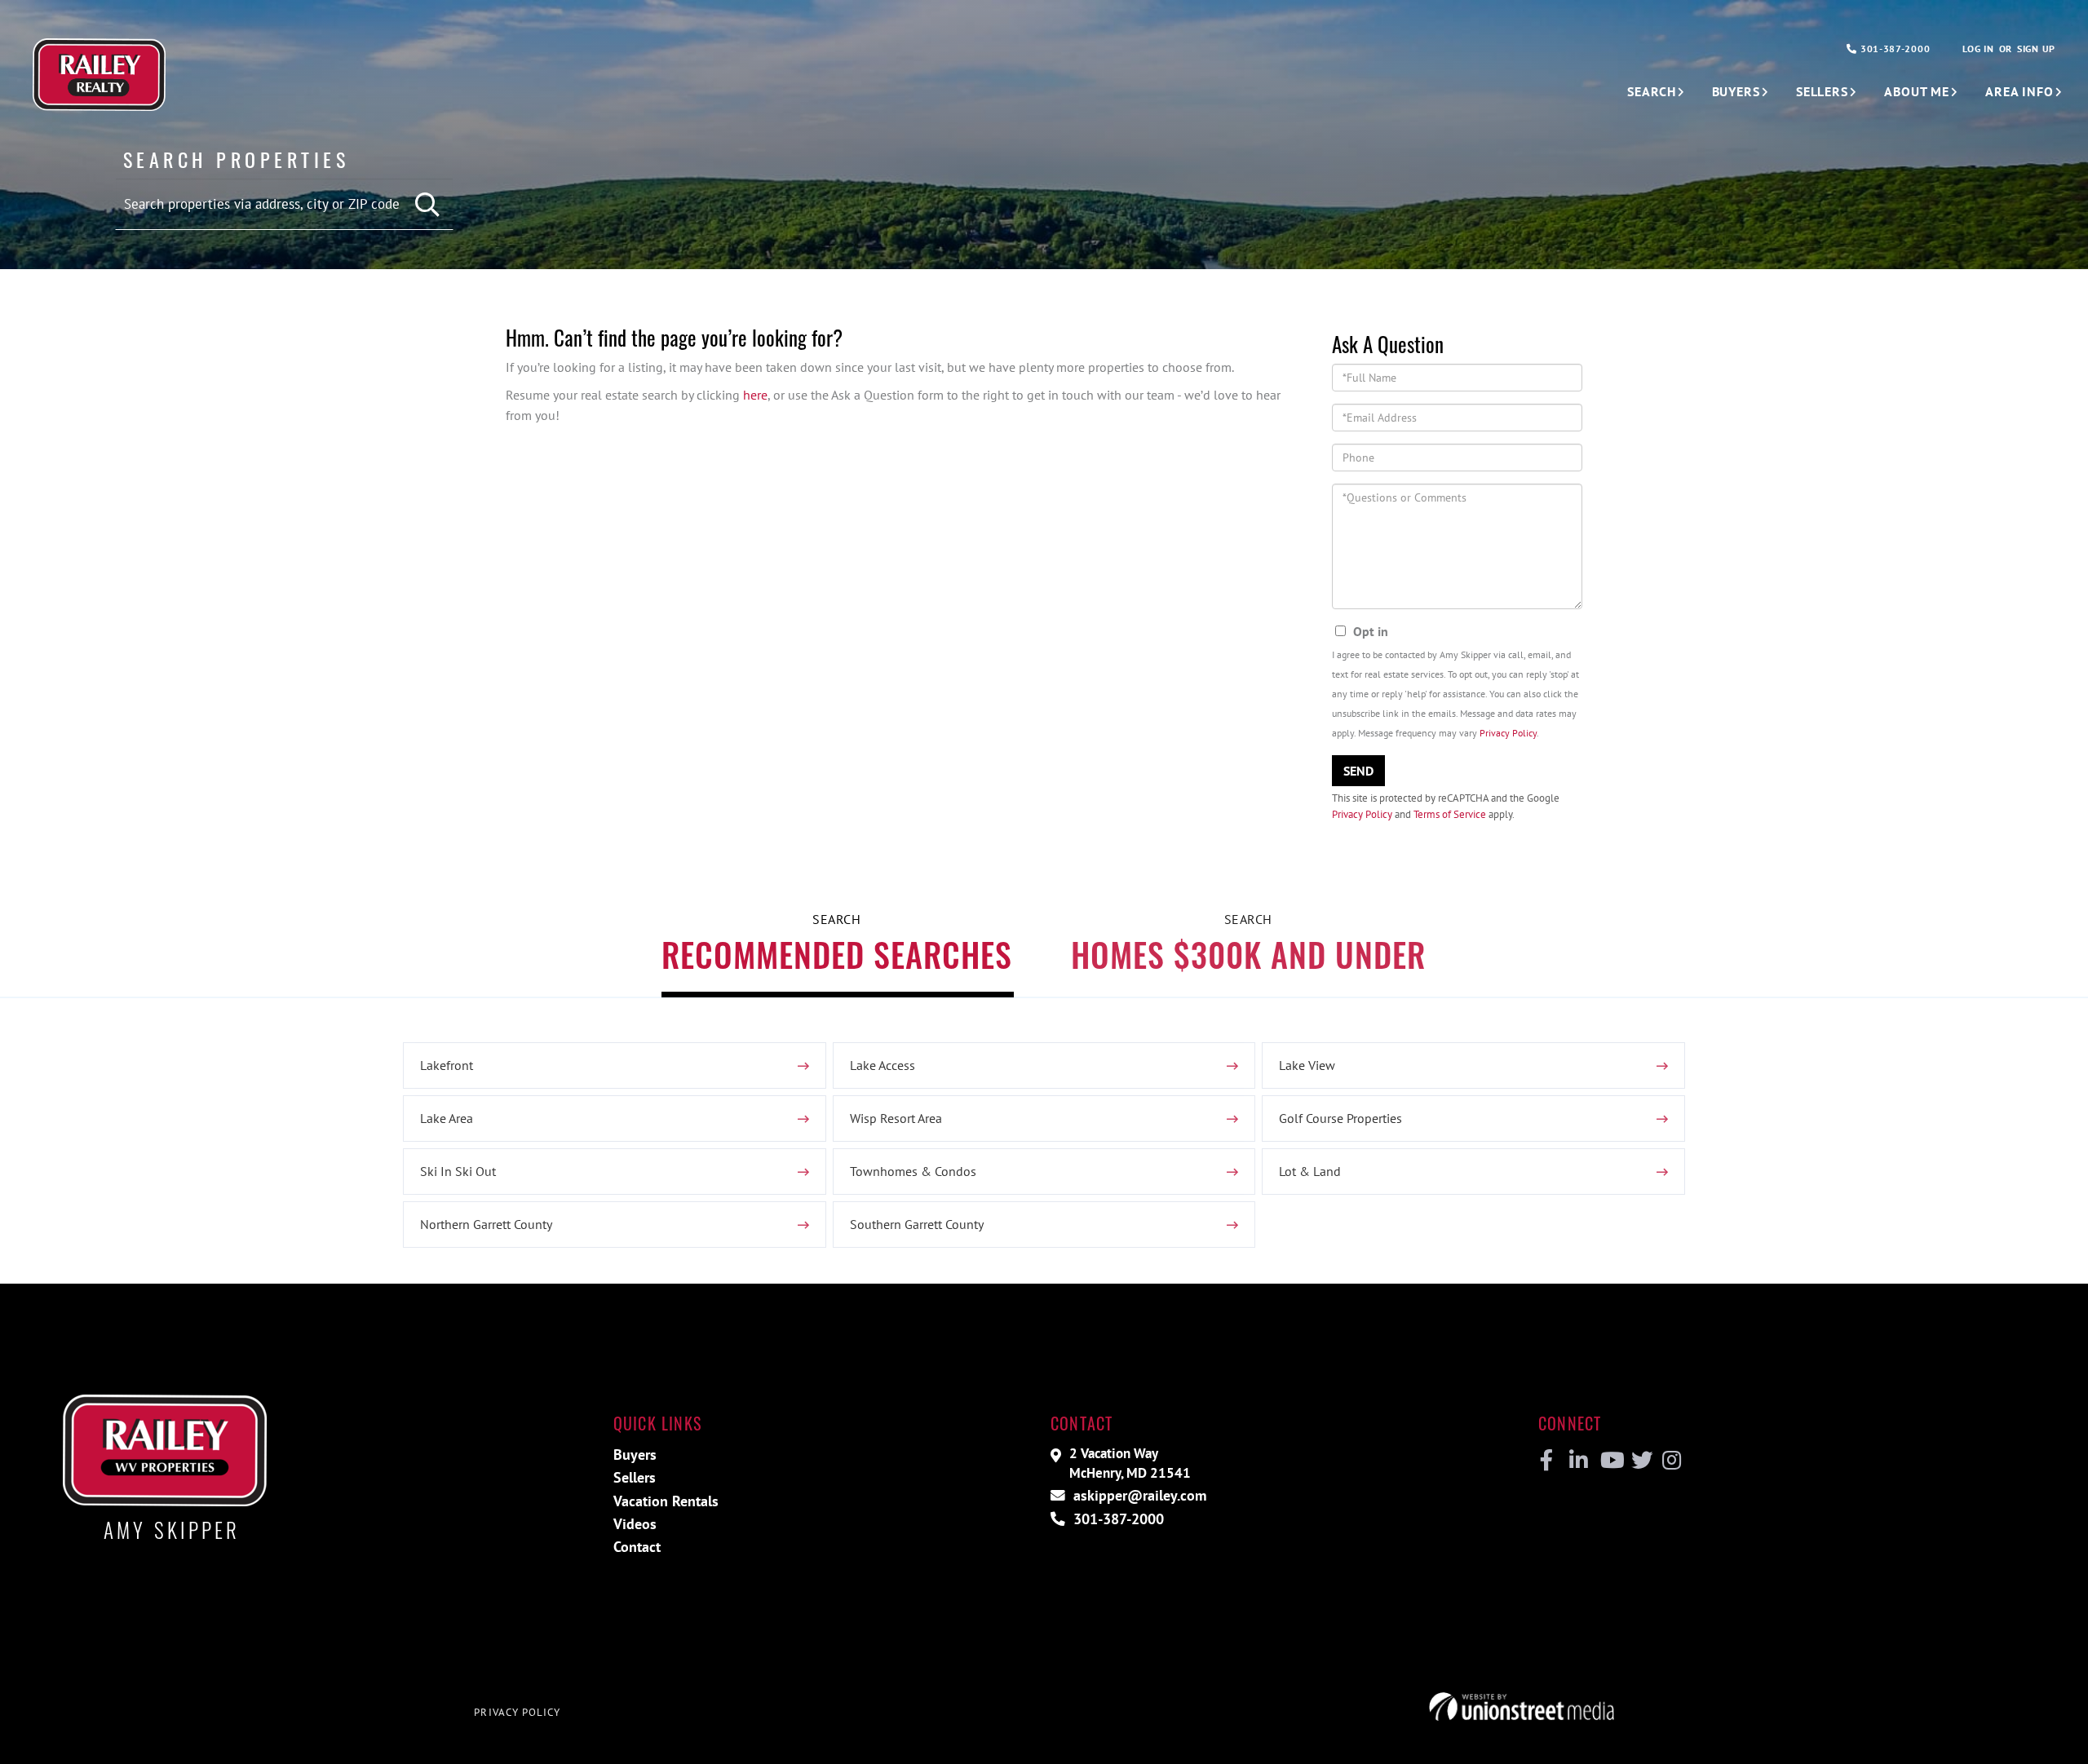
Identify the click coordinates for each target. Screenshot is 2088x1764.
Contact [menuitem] (637, 1547)
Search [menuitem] (1651, 91)
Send (1358, 771)
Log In (1978, 49)
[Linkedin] (1578, 1461)
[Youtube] (1609, 1461)
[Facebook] (1547, 1461)
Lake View (1307, 1065)
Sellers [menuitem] (1822, 91)
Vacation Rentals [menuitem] (666, 1501)
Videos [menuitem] (635, 1524)
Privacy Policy (1508, 733)
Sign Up (2036, 49)
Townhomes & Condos (913, 1171)
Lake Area (447, 1118)
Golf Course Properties (1340, 1118)
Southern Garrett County (917, 1224)
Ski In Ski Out (458, 1171)
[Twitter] (1640, 1461)
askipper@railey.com (1138, 1495)
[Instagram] (1671, 1461)
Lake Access (883, 1065)
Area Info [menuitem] (2019, 91)
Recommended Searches (837, 954)
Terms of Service (1450, 814)
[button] (429, 205)
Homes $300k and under (1248, 954)
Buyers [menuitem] (1736, 91)
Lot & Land (1310, 1171)
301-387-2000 (1893, 49)
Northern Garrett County (486, 1224)
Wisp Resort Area (896, 1118)
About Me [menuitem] (1917, 91)
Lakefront (447, 1065)
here (755, 395)
